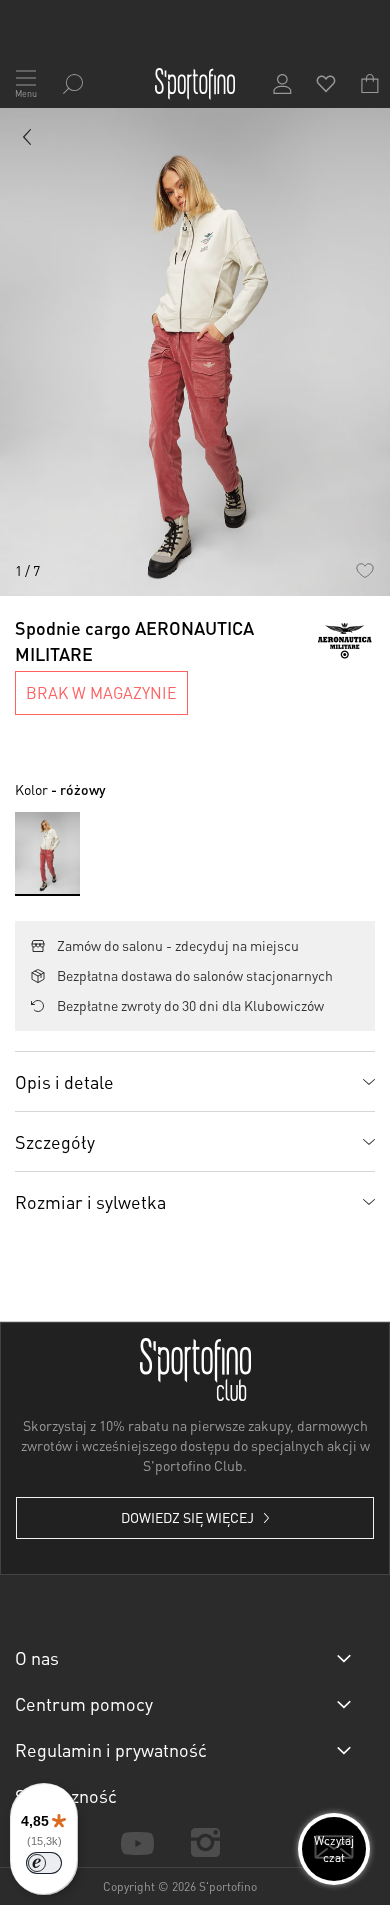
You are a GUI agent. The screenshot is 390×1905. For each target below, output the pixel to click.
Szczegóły (55, 1141)
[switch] (44, 1863)
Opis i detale (64, 1081)
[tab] (195, 1081)
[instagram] (205, 1842)
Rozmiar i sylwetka (90, 1201)
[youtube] (137, 1841)
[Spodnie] (28, 141)
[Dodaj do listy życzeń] (364, 570)
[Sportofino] (195, 84)
